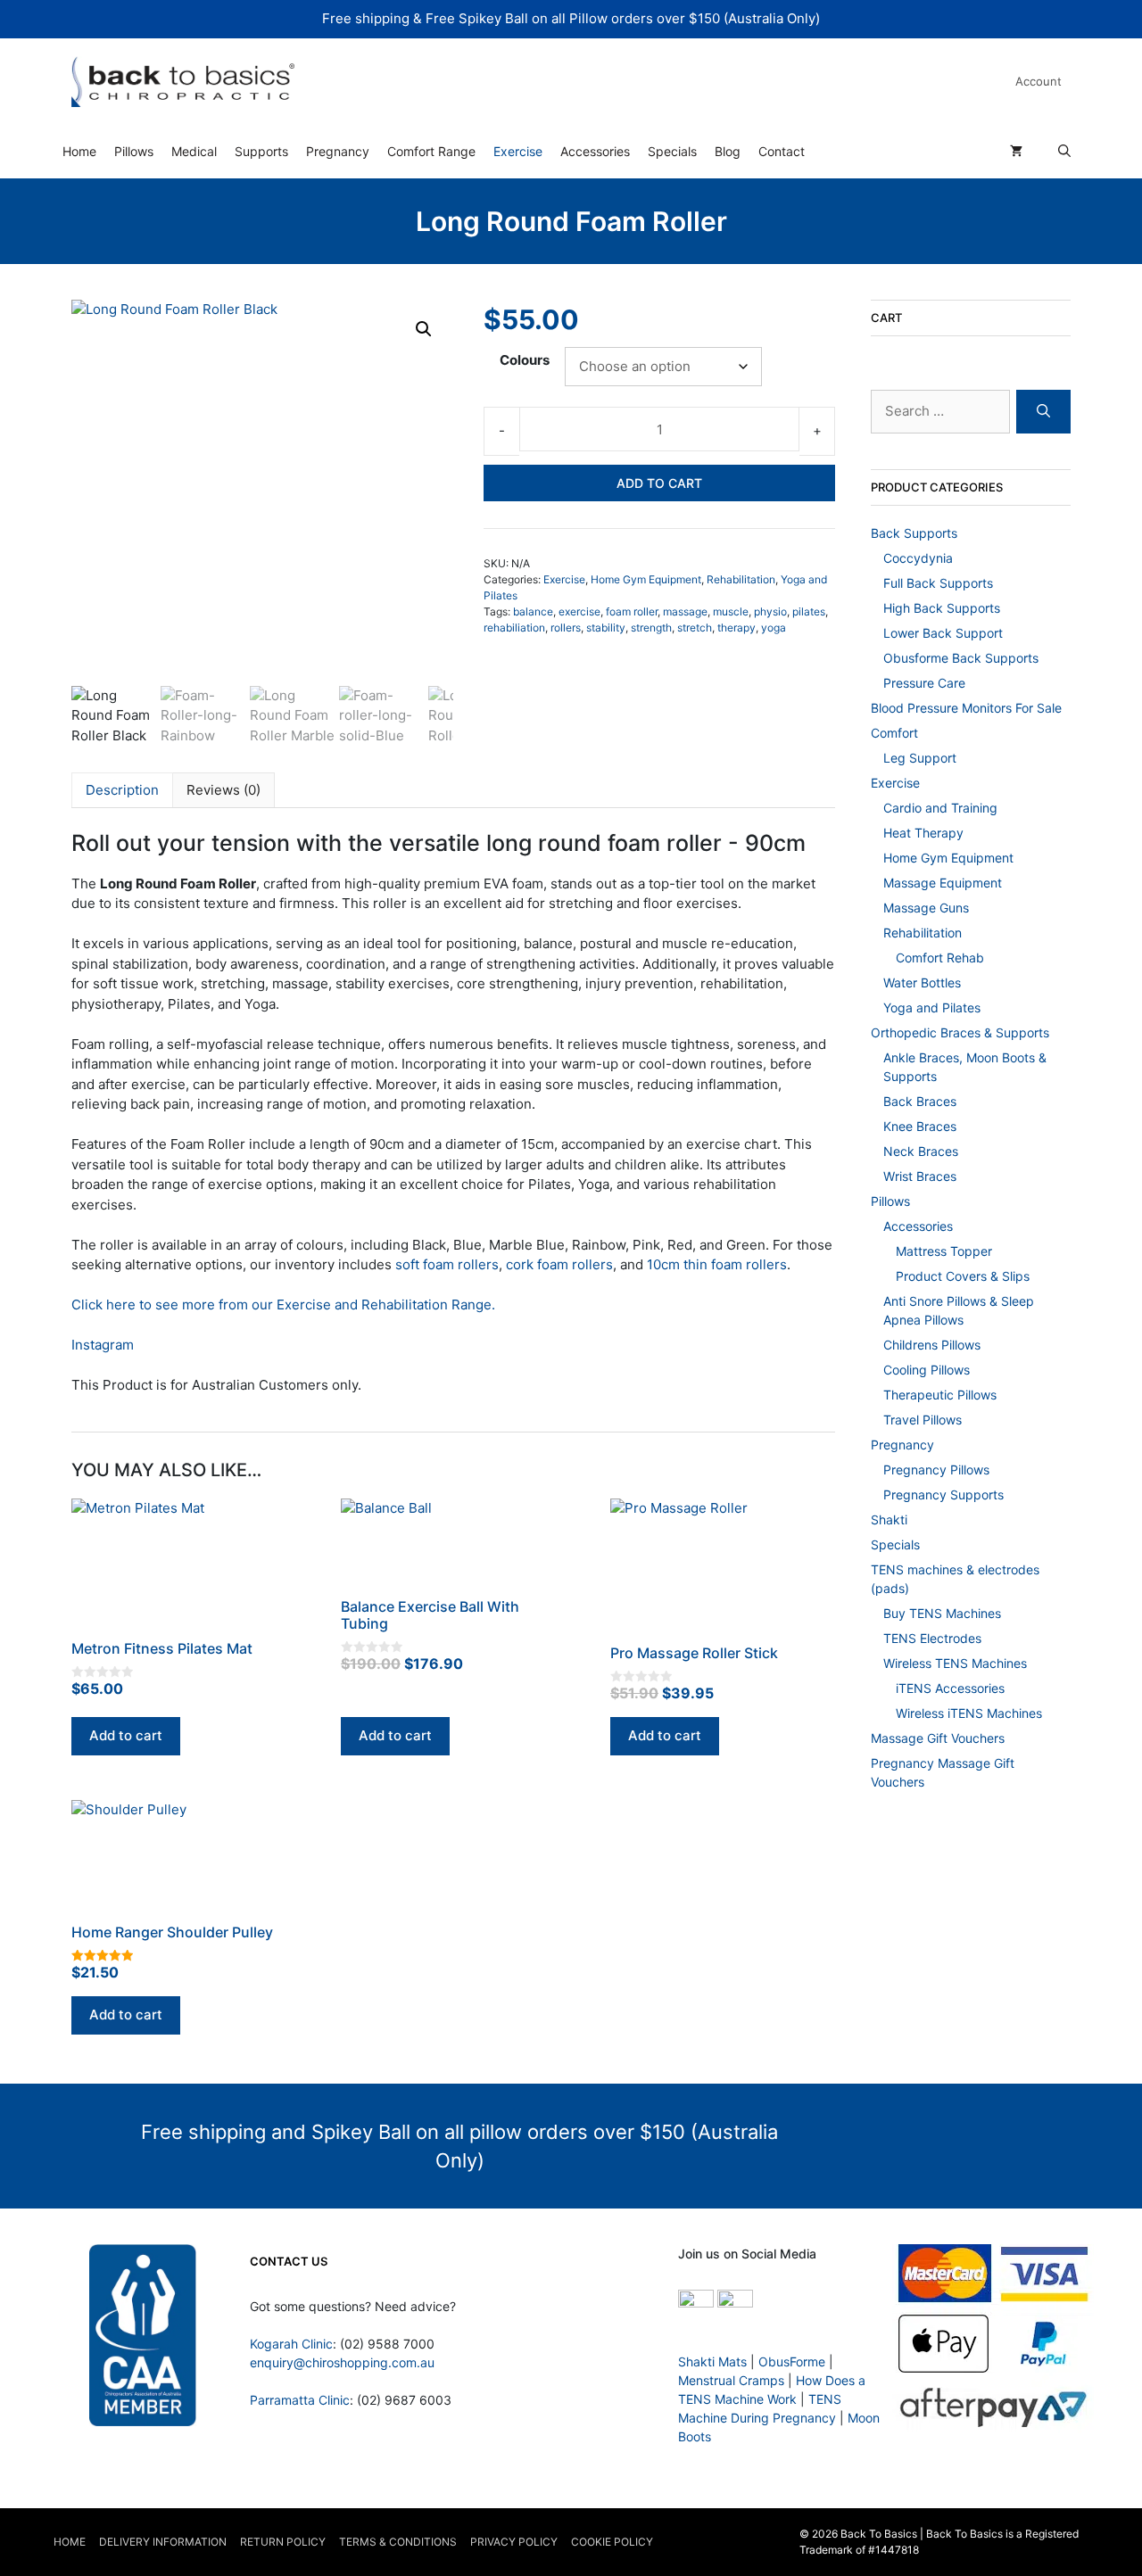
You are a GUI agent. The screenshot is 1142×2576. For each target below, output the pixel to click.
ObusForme (792, 2361)
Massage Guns (926, 908)
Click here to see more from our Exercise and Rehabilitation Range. (283, 1305)
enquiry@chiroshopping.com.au (342, 2362)
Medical (194, 151)
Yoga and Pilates (932, 1007)
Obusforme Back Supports (961, 658)
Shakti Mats (712, 2361)
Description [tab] (122, 790)
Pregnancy (338, 151)
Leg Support (920, 758)
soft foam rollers (447, 1264)
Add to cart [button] (126, 1735)
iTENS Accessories (950, 1688)
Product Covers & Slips (963, 1276)
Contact (782, 151)
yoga (774, 627)
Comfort (894, 733)
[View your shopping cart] (1016, 152)
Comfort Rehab (940, 958)
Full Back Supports (938, 583)
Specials (672, 151)
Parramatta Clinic (300, 2400)
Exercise (518, 151)
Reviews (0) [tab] (223, 790)
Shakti (889, 1519)
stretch (695, 627)
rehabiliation (514, 627)
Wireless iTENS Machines (969, 1713)
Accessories (595, 151)
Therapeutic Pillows (940, 1395)
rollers (566, 627)
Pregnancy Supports (943, 1494)
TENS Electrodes (932, 1638)
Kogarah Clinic (291, 2344)
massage (685, 611)
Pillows (134, 151)
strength (651, 627)
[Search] (1043, 412)
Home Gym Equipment (646, 579)
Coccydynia (918, 558)
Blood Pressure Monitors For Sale (966, 708)
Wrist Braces (920, 1176)
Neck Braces (921, 1151)
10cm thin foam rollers (717, 1264)
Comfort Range (431, 151)
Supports (261, 151)
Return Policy (283, 2542)
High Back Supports (942, 608)
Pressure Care (924, 683)
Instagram (103, 1345)
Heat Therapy (923, 833)
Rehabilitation (741, 579)
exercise (579, 611)
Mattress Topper (944, 1251)
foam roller (632, 611)
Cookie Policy (612, 2542)
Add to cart (659, 483)
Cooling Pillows (927, 1370)
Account (1039, 81)
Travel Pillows (923, 1420)
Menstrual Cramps (731, 2380)
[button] (424, 329)
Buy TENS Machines (942, 1613)
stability (606, 627)
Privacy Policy (514, 2542)
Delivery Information (163, 2542)
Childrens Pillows (932, 1345)
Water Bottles (922, 983)
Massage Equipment (943, 883)
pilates (809, 611)
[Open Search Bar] (1064, 152)
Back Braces (920, 1101)
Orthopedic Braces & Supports (960, 1032)
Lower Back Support (943, 633)
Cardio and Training (940, 808)
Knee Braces (920, 1126)
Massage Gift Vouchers (938, 1738)
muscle (731, 611)
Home (79, 151)
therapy (737, 627)
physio (770, 611)
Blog (728, 151)
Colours (525, 360)
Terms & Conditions (398, 2542)
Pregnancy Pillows (936, 1470)
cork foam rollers (559, 1264)
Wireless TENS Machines (955, 1663)
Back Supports (914, 533)
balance (533, 611)
